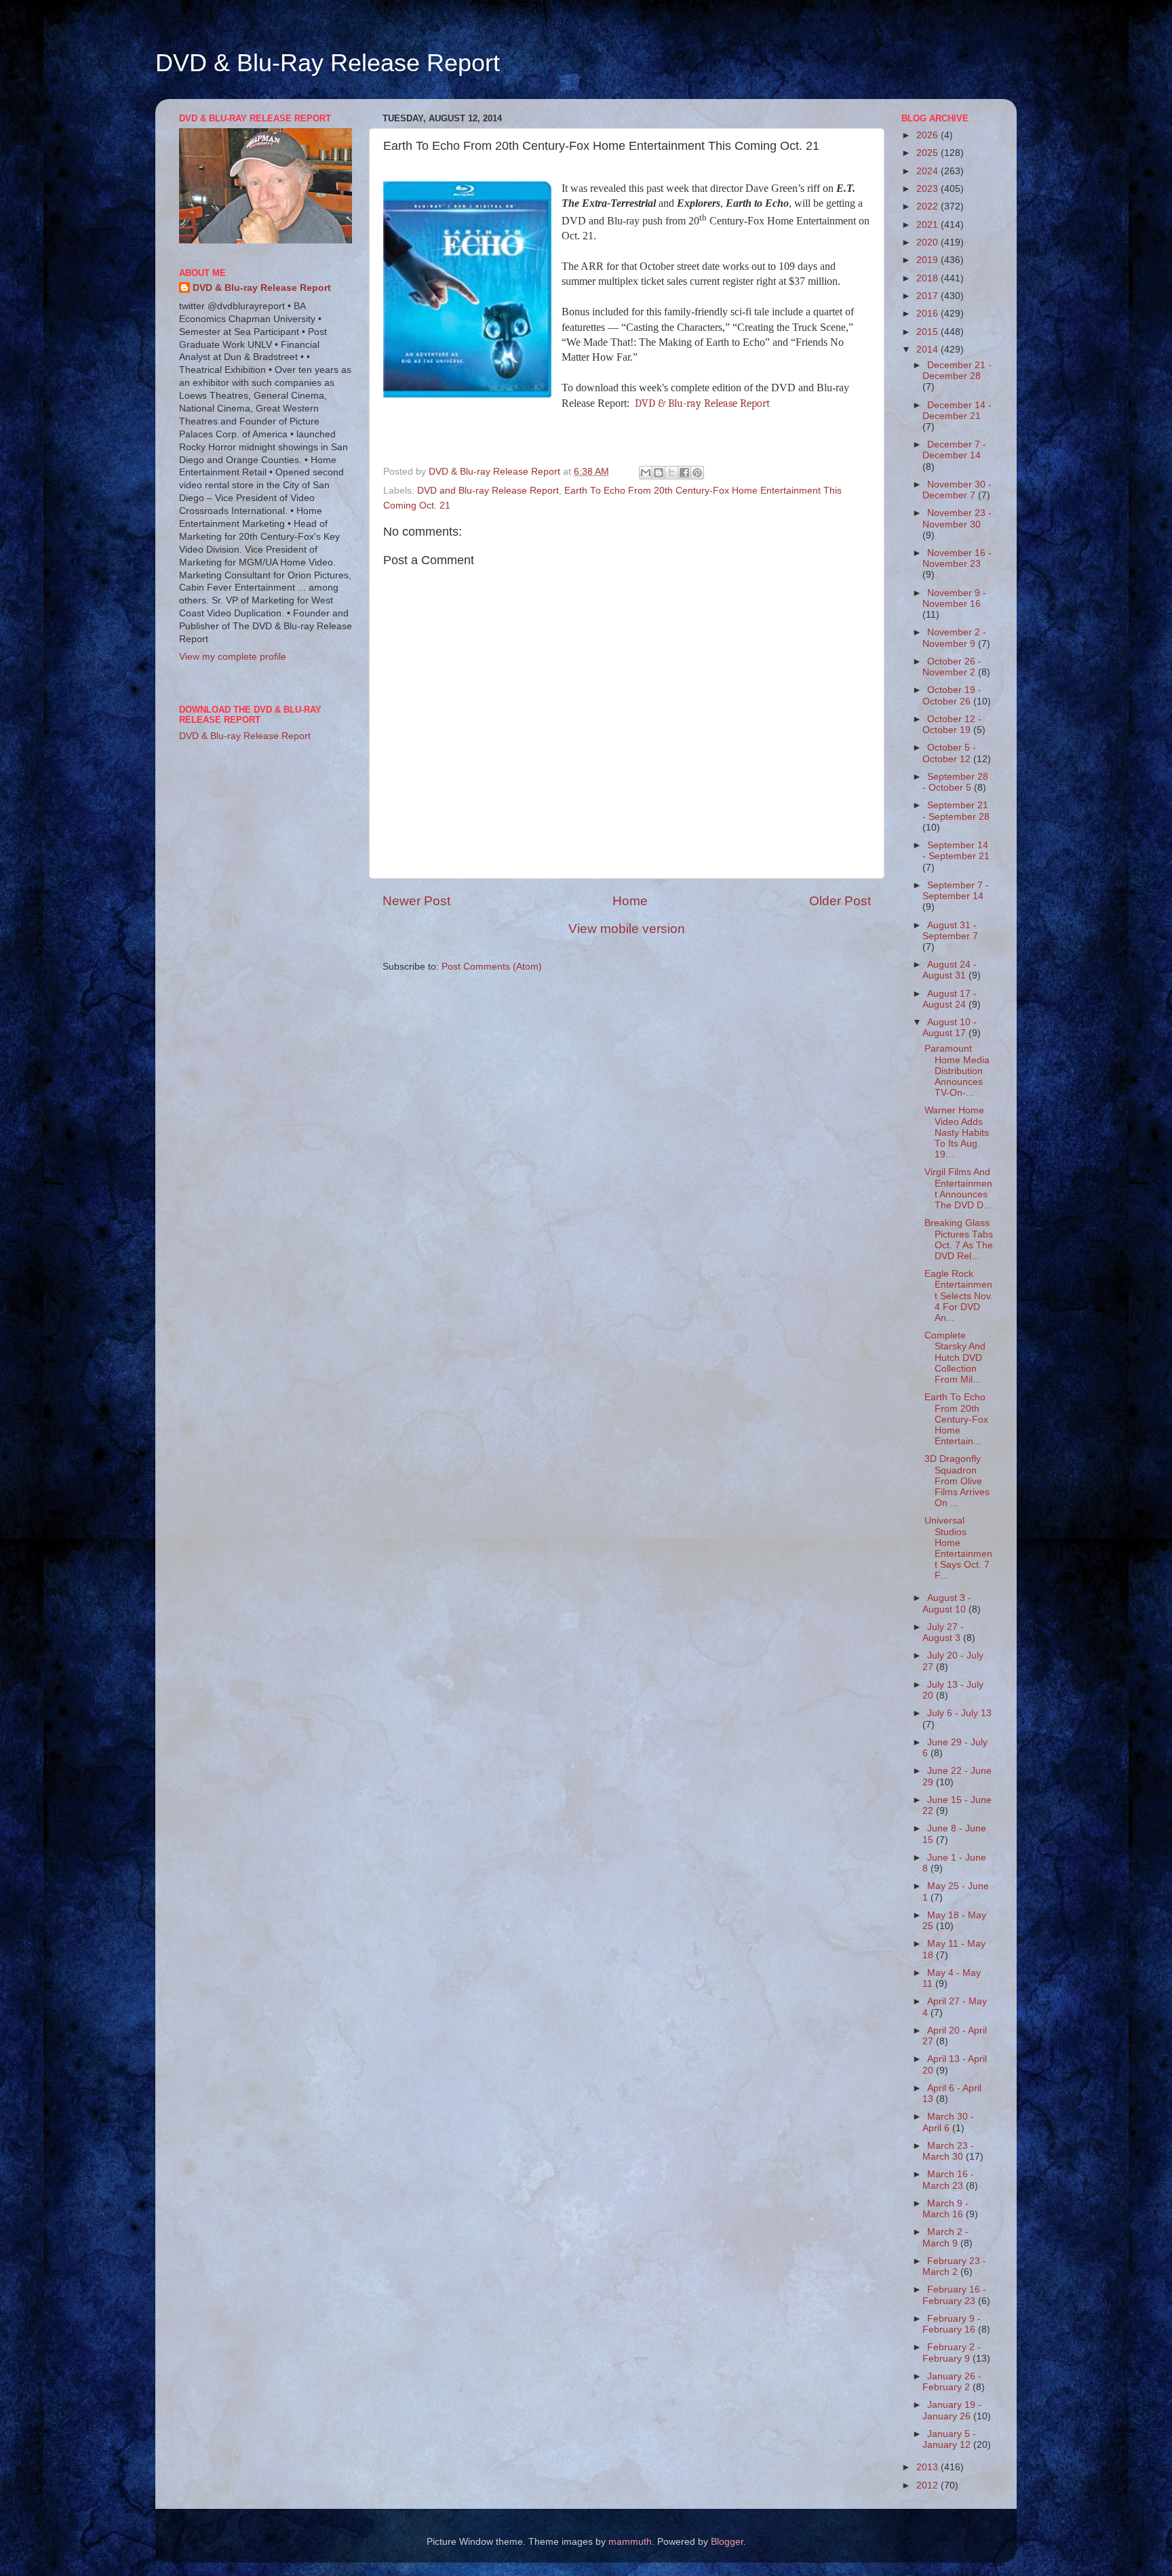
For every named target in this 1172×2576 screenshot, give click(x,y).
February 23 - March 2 (954, 2266)
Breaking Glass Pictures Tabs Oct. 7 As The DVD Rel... (959, 1240)
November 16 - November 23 (957, 558)
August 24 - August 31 (950, 970)
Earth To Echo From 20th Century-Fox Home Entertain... (956, 1419)
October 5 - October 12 (949, 753)
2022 (929, 206)
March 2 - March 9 (945, 2237)
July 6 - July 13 (959, 1713)
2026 (929, 135)
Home (630, 901)
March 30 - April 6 (948, 2122)
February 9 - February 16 (952, 2324)
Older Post (840, 901)
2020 (929, 242)
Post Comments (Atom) (492, 967)
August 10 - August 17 (950, 1028)
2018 (929, 278)
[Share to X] (671, 473)
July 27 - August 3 (943, 1632)
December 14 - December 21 (957, 411)
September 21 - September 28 (956, 811)
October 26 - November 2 (952, 667)
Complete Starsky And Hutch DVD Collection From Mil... (955, 1358)
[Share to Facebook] (684, 473)
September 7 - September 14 (956, 891)
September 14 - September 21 (956, 851)
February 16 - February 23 (954, 2295)
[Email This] (646, 473)
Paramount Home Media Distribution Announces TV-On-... (957, 1071)
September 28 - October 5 (955, 782)
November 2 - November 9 (954, 638)
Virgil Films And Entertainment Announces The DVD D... (958, 1189)
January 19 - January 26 (952, 2410)
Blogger (727, 2542)
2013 (929, 2467)
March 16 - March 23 (948, 2180)
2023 (929, 189)
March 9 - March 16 (945, 2209)
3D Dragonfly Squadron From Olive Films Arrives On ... (957, 1481)
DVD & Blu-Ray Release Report (328, 63)
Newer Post (416, 901)
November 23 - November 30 (957, 518)
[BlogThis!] (659, 473)
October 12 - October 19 (952, 725)
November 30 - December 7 (957, 490)
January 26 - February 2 (952, 2382)
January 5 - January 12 (949, 2439)
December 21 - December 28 (957, 371)
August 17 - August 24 (950, 999)
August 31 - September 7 (950, 931)
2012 (929, 2485)
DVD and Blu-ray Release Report (488, 491)
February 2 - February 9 (952, 2353)
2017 (929, 296)
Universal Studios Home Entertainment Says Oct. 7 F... (958, 1548)
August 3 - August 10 (947, 1603)
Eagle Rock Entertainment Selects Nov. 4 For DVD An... (959, 1296)
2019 (929, 260)
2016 (929, 314)
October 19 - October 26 (952, 695)
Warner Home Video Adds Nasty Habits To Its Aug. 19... (957, 1132)
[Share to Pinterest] (697, 473)
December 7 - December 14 (954, 450)
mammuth (630, 2542)
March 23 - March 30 (948, 2151)
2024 (929, 171)
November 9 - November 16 (954, 598)
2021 (929, 225)
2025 (929, 153)
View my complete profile (233, 657)
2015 (929, 332)
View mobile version (627, 929)
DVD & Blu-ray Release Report (702, 403)
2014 (929, 350)
